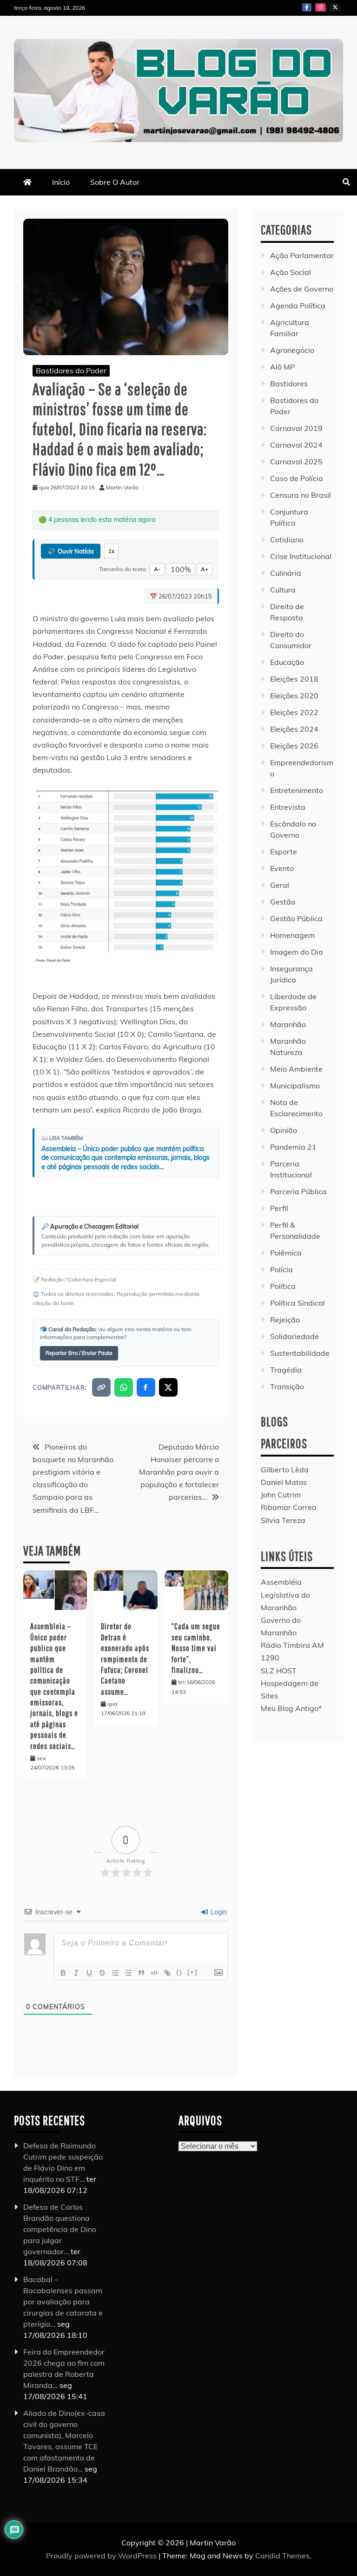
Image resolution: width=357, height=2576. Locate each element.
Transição (287, 1386)
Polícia (281, 1269)
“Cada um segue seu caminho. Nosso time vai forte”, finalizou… (196, 1648)
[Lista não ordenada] (128, 1973)
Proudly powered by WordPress (102, 2556)
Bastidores (289, 384)
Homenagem (292, 935)
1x (111, 551)
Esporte (284, 852)
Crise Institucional (301, 556)
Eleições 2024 (294, 729)
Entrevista (288, 807)
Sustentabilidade (300, 1353)
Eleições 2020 (294, 696)
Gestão (283, 902)
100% (181, 569)
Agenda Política (298, 306)
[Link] (167, 1973)
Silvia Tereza (283, 1520)
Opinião (284, 1130)
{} (179, 1972)
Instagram (321, 7)
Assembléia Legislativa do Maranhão (285, 1594)
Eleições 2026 (294, 746)
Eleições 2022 (294, 712)
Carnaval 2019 (296, 428)
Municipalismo (295, 1086)
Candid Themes (282, 2556)
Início (61, 182)
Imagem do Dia (297, 952)
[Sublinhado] (89, 1973)
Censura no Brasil (301, 495)
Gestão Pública (296, 918)
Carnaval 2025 (296, 462)
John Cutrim (281, 1495)
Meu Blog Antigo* (291, 1708)
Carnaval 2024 (296, 445)
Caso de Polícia (297, 478)
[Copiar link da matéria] (101, 1387)
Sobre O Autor (115, 182)
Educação (287, 662)
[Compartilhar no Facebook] (146, 1387)
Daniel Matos (284, 1482)
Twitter (335, 7)
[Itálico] (76, 1973)
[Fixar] (102, 1973)
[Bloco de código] (154, 1973)
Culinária (286, 573)
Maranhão (288, 1024)
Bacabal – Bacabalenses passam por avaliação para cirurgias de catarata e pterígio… (63, 2302)
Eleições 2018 (294, 679)
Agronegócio (292, 350)
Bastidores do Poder (71, 371)
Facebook (307, 7)
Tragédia (286, 1370)
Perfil (279, 1208)
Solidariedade (294, 1336)
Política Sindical (297, 1303)
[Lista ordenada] (115, 1973)
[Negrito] (63, 1973)
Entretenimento (297, 790)
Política (283, 1286)
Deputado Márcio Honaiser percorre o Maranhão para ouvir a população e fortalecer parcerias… (179, 1472)
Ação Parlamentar (302, 255)
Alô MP (282, 367)
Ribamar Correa (289, 1507)
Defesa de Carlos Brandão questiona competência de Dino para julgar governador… (60, 2229)
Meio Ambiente (296, 1069)
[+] (192, 1972)
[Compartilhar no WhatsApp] (124, 1387)
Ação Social (291, 272)
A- (157, 569)
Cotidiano (287, 540)
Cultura (283, 590)
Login (218, 1912)
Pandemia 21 (293, 1147)
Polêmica (286, 1253)
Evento (282, 868)
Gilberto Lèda (285, 1470)
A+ (205, 569)
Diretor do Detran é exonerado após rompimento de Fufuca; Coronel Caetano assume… (125, 1659)
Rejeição (285, 1320)
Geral (280, 885)
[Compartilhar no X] (168, 1387)
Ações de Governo (302, 289)
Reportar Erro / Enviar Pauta (79, 1353)
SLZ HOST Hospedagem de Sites (290, 1683)
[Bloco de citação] (141, 1973)
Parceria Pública (298, 1191)
